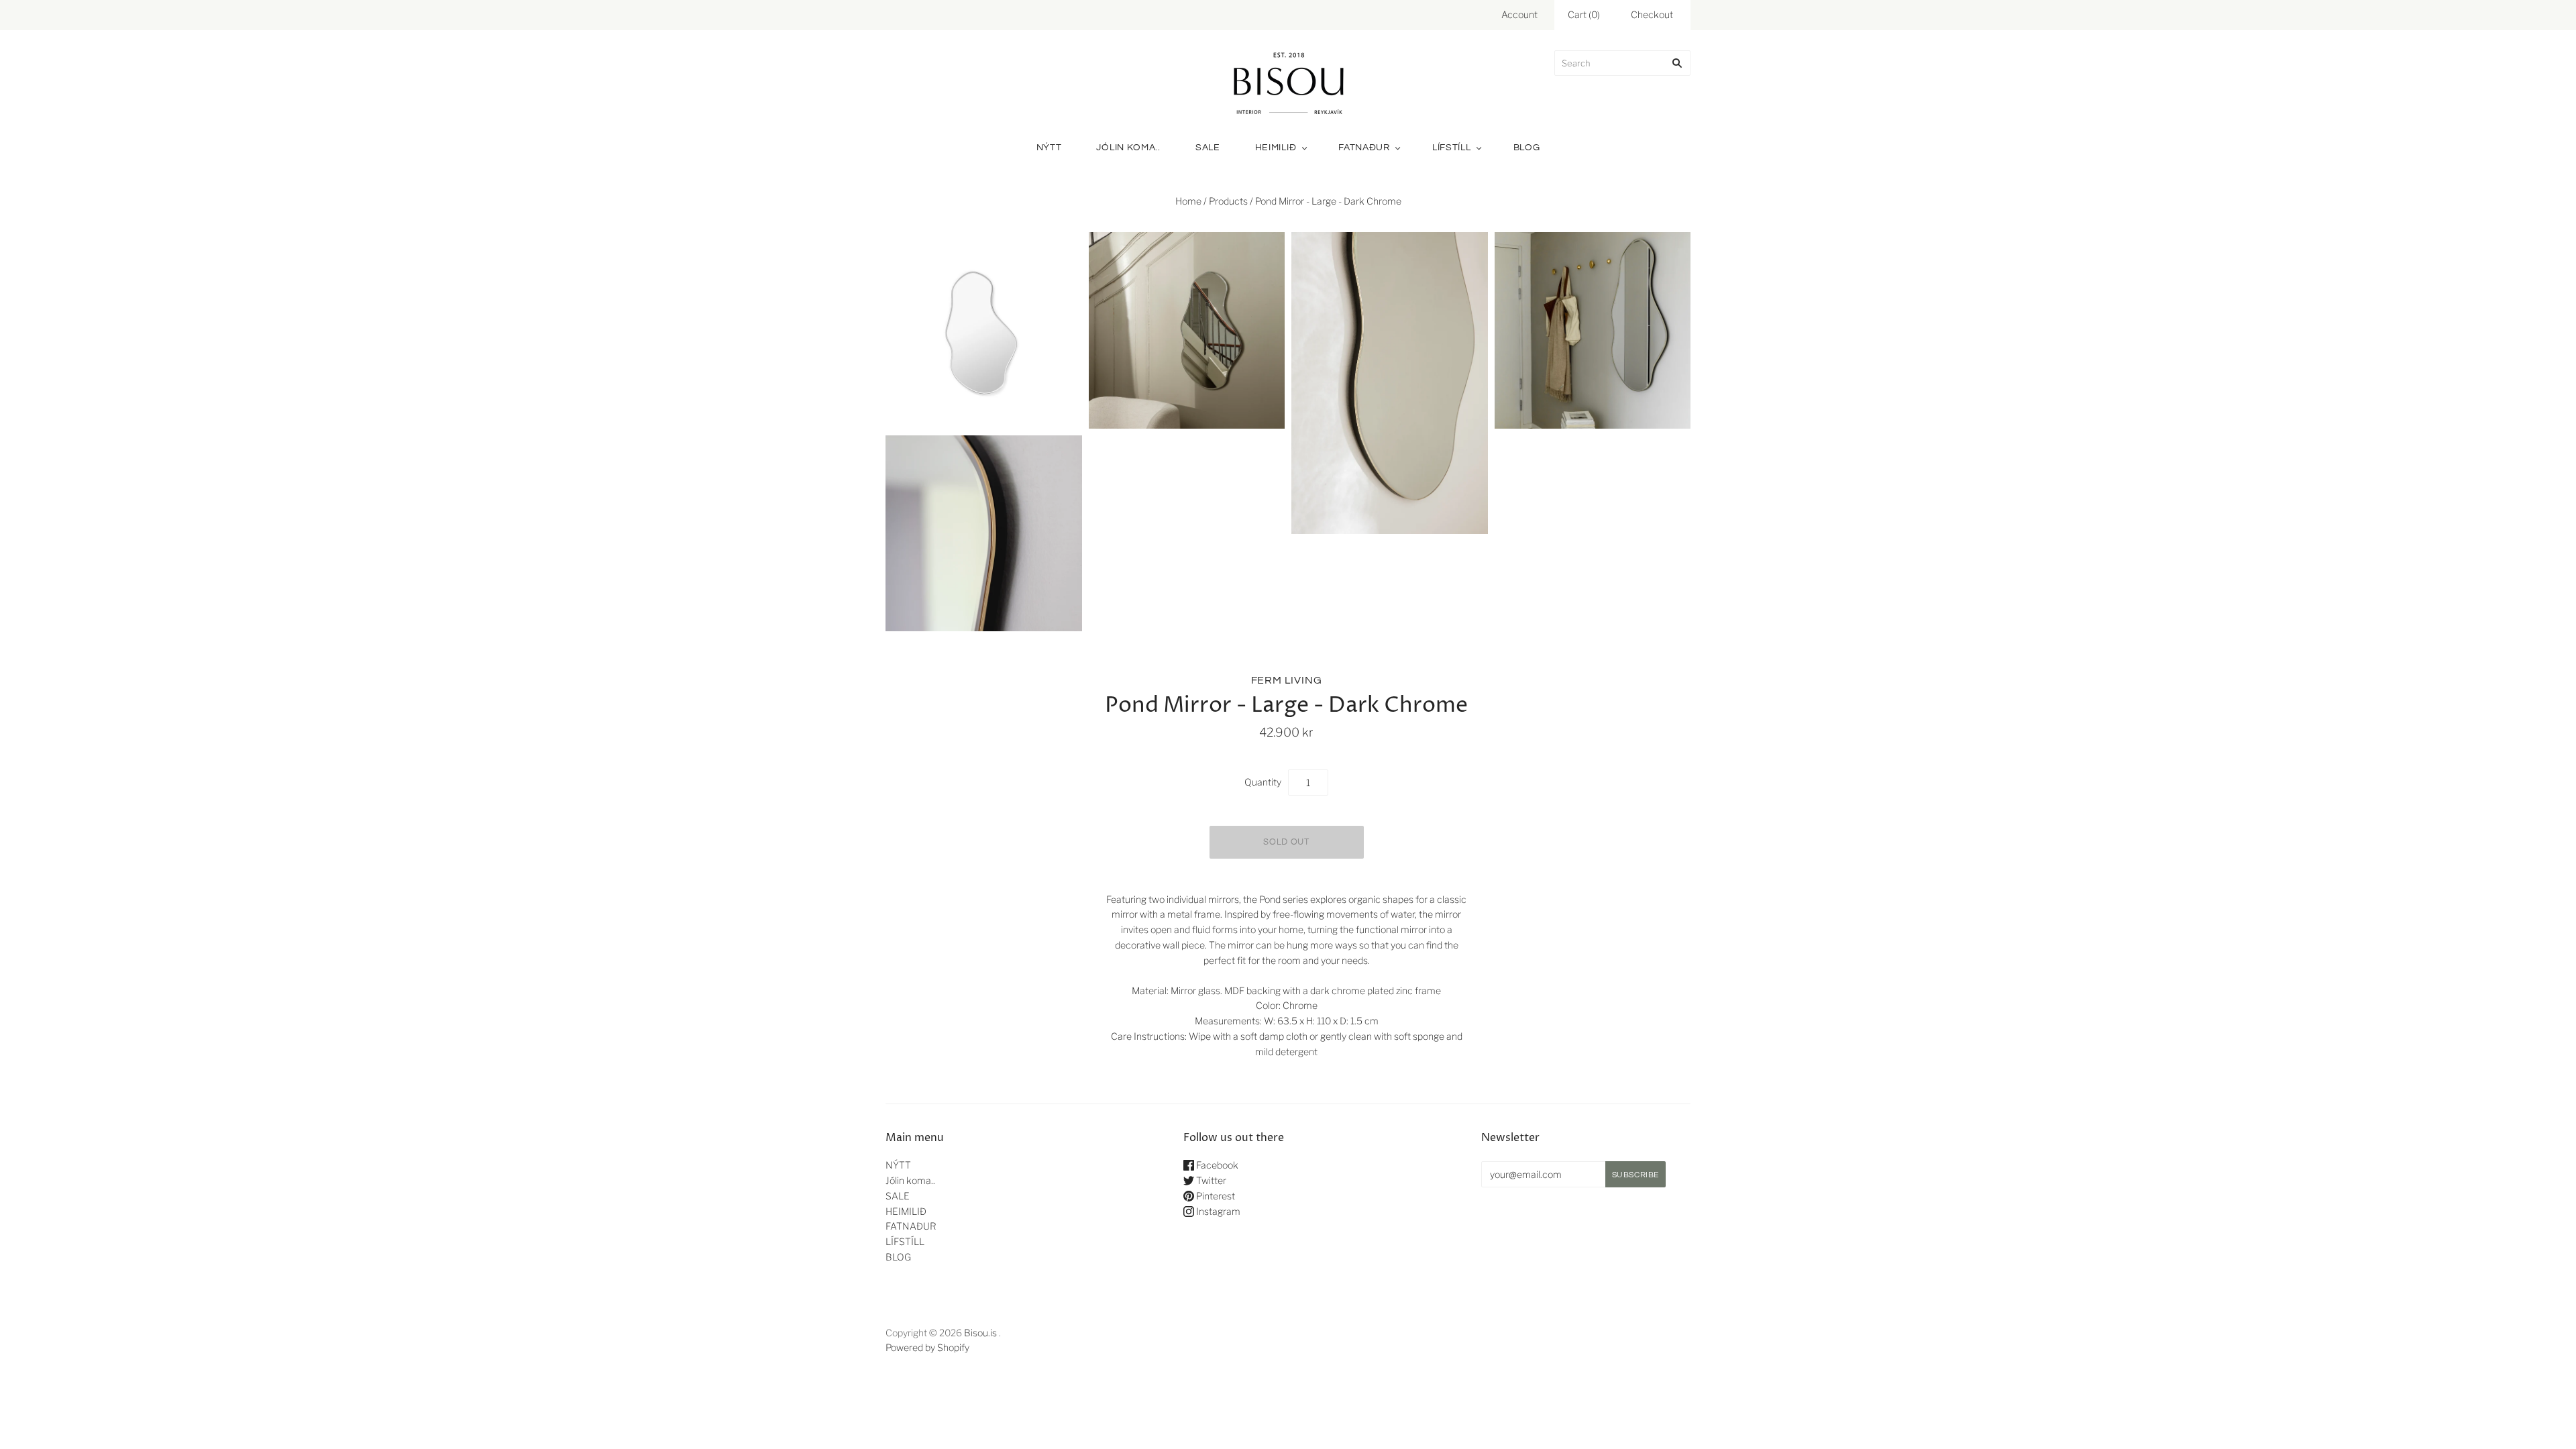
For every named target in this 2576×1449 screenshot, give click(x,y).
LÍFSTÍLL (1452, 148)
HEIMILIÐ (1276, 148)
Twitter (1210, 1180)
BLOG (1527, 148)
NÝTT (1049, 148)
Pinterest (1215, 1196)
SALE (1208, 148)
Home (1188, 201)
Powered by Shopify (927, 1347)
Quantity (1263, 782)
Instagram (1217, 1211)
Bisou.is (980, 1333)
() (1584, 14)
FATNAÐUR (1364, 148)
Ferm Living (1287, 680)
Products (1228, 201)
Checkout (1652, 14)
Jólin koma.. (1128, 148)
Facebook (1216, 1165)
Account (1519, 14)
